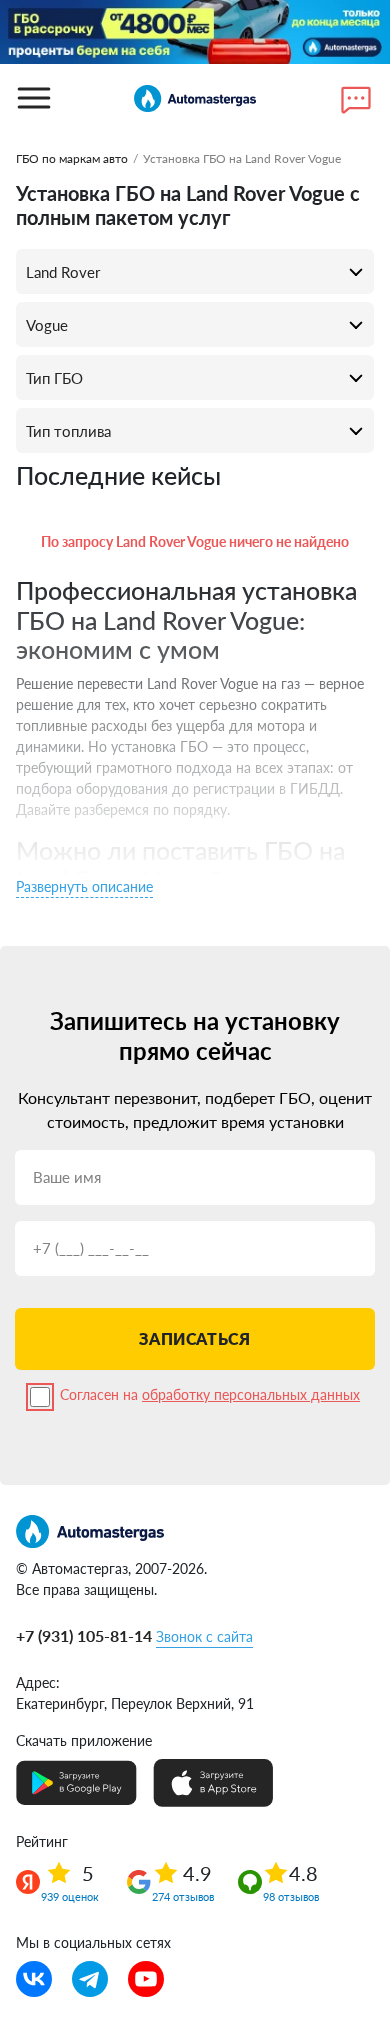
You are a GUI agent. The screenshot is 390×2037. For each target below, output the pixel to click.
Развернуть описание (84, 886)
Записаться (194, 1338)
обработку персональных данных (251, 1394)
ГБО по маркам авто (72, 158)
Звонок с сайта (204, 1636)
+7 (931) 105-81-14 (84, 1635)
